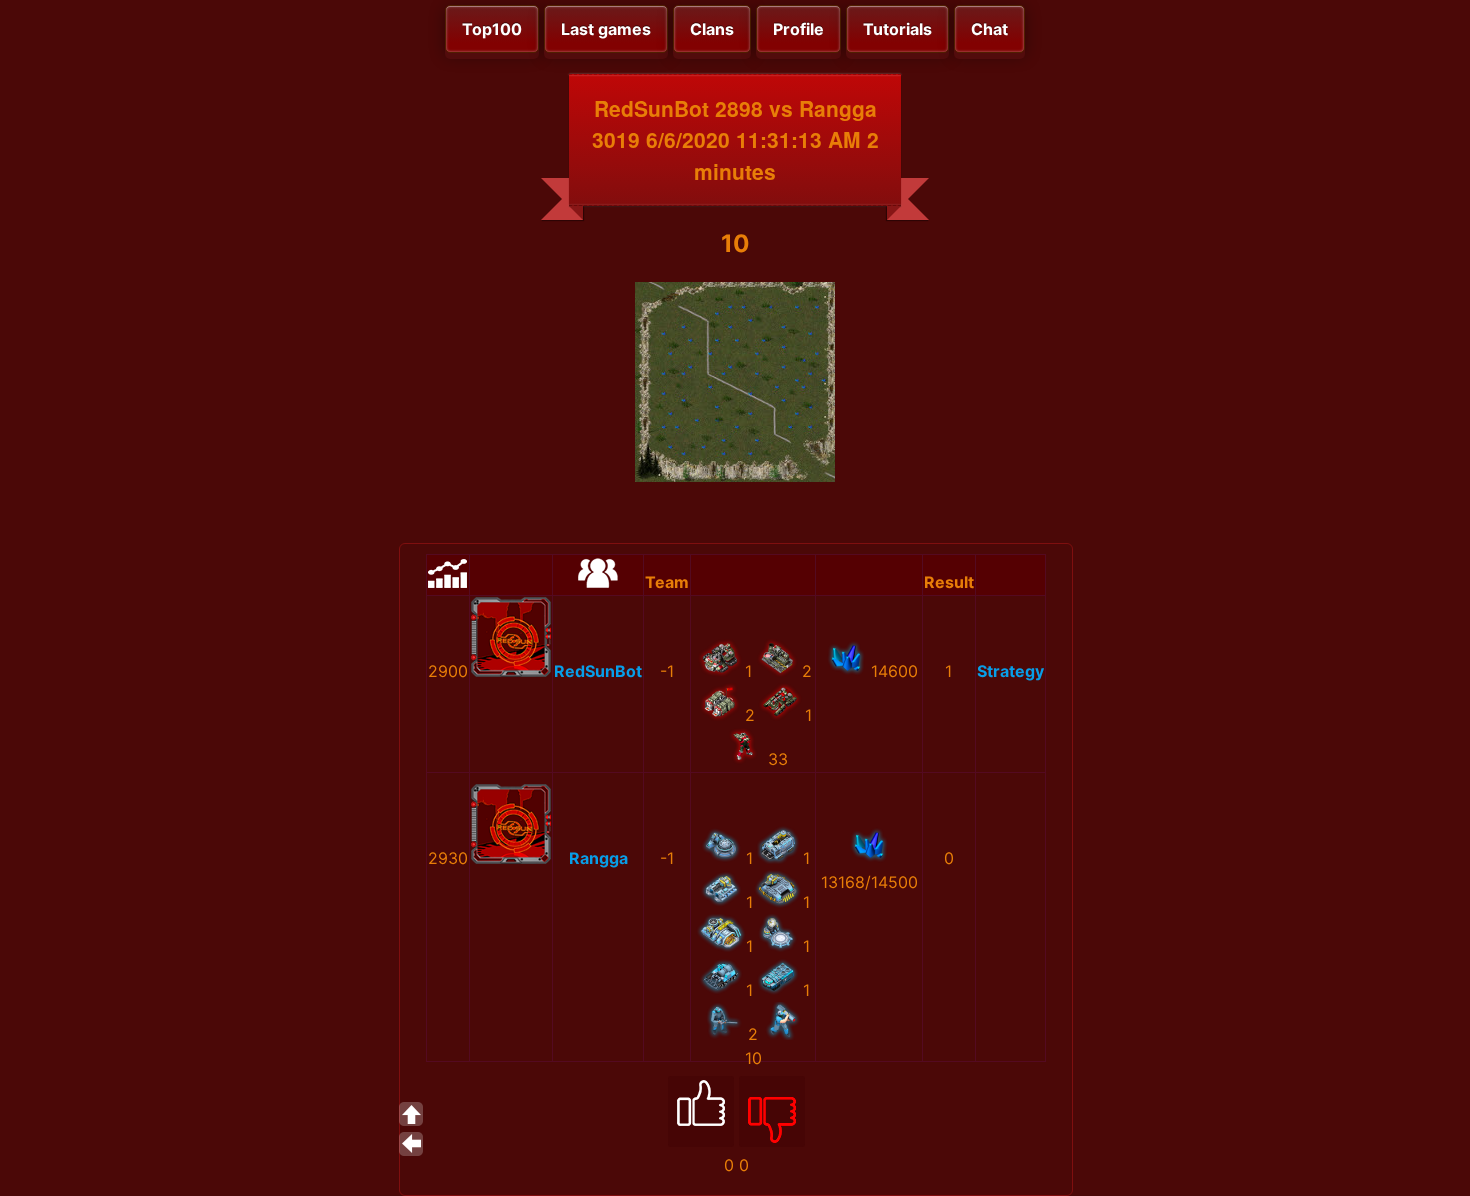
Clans (712, 29)
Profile (798, 29)
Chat (989, 29)
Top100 (492, 29)
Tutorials (897, 29)
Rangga (598, 858)
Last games (606, 29)
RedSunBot (598, 671)
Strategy (1010, 671)
